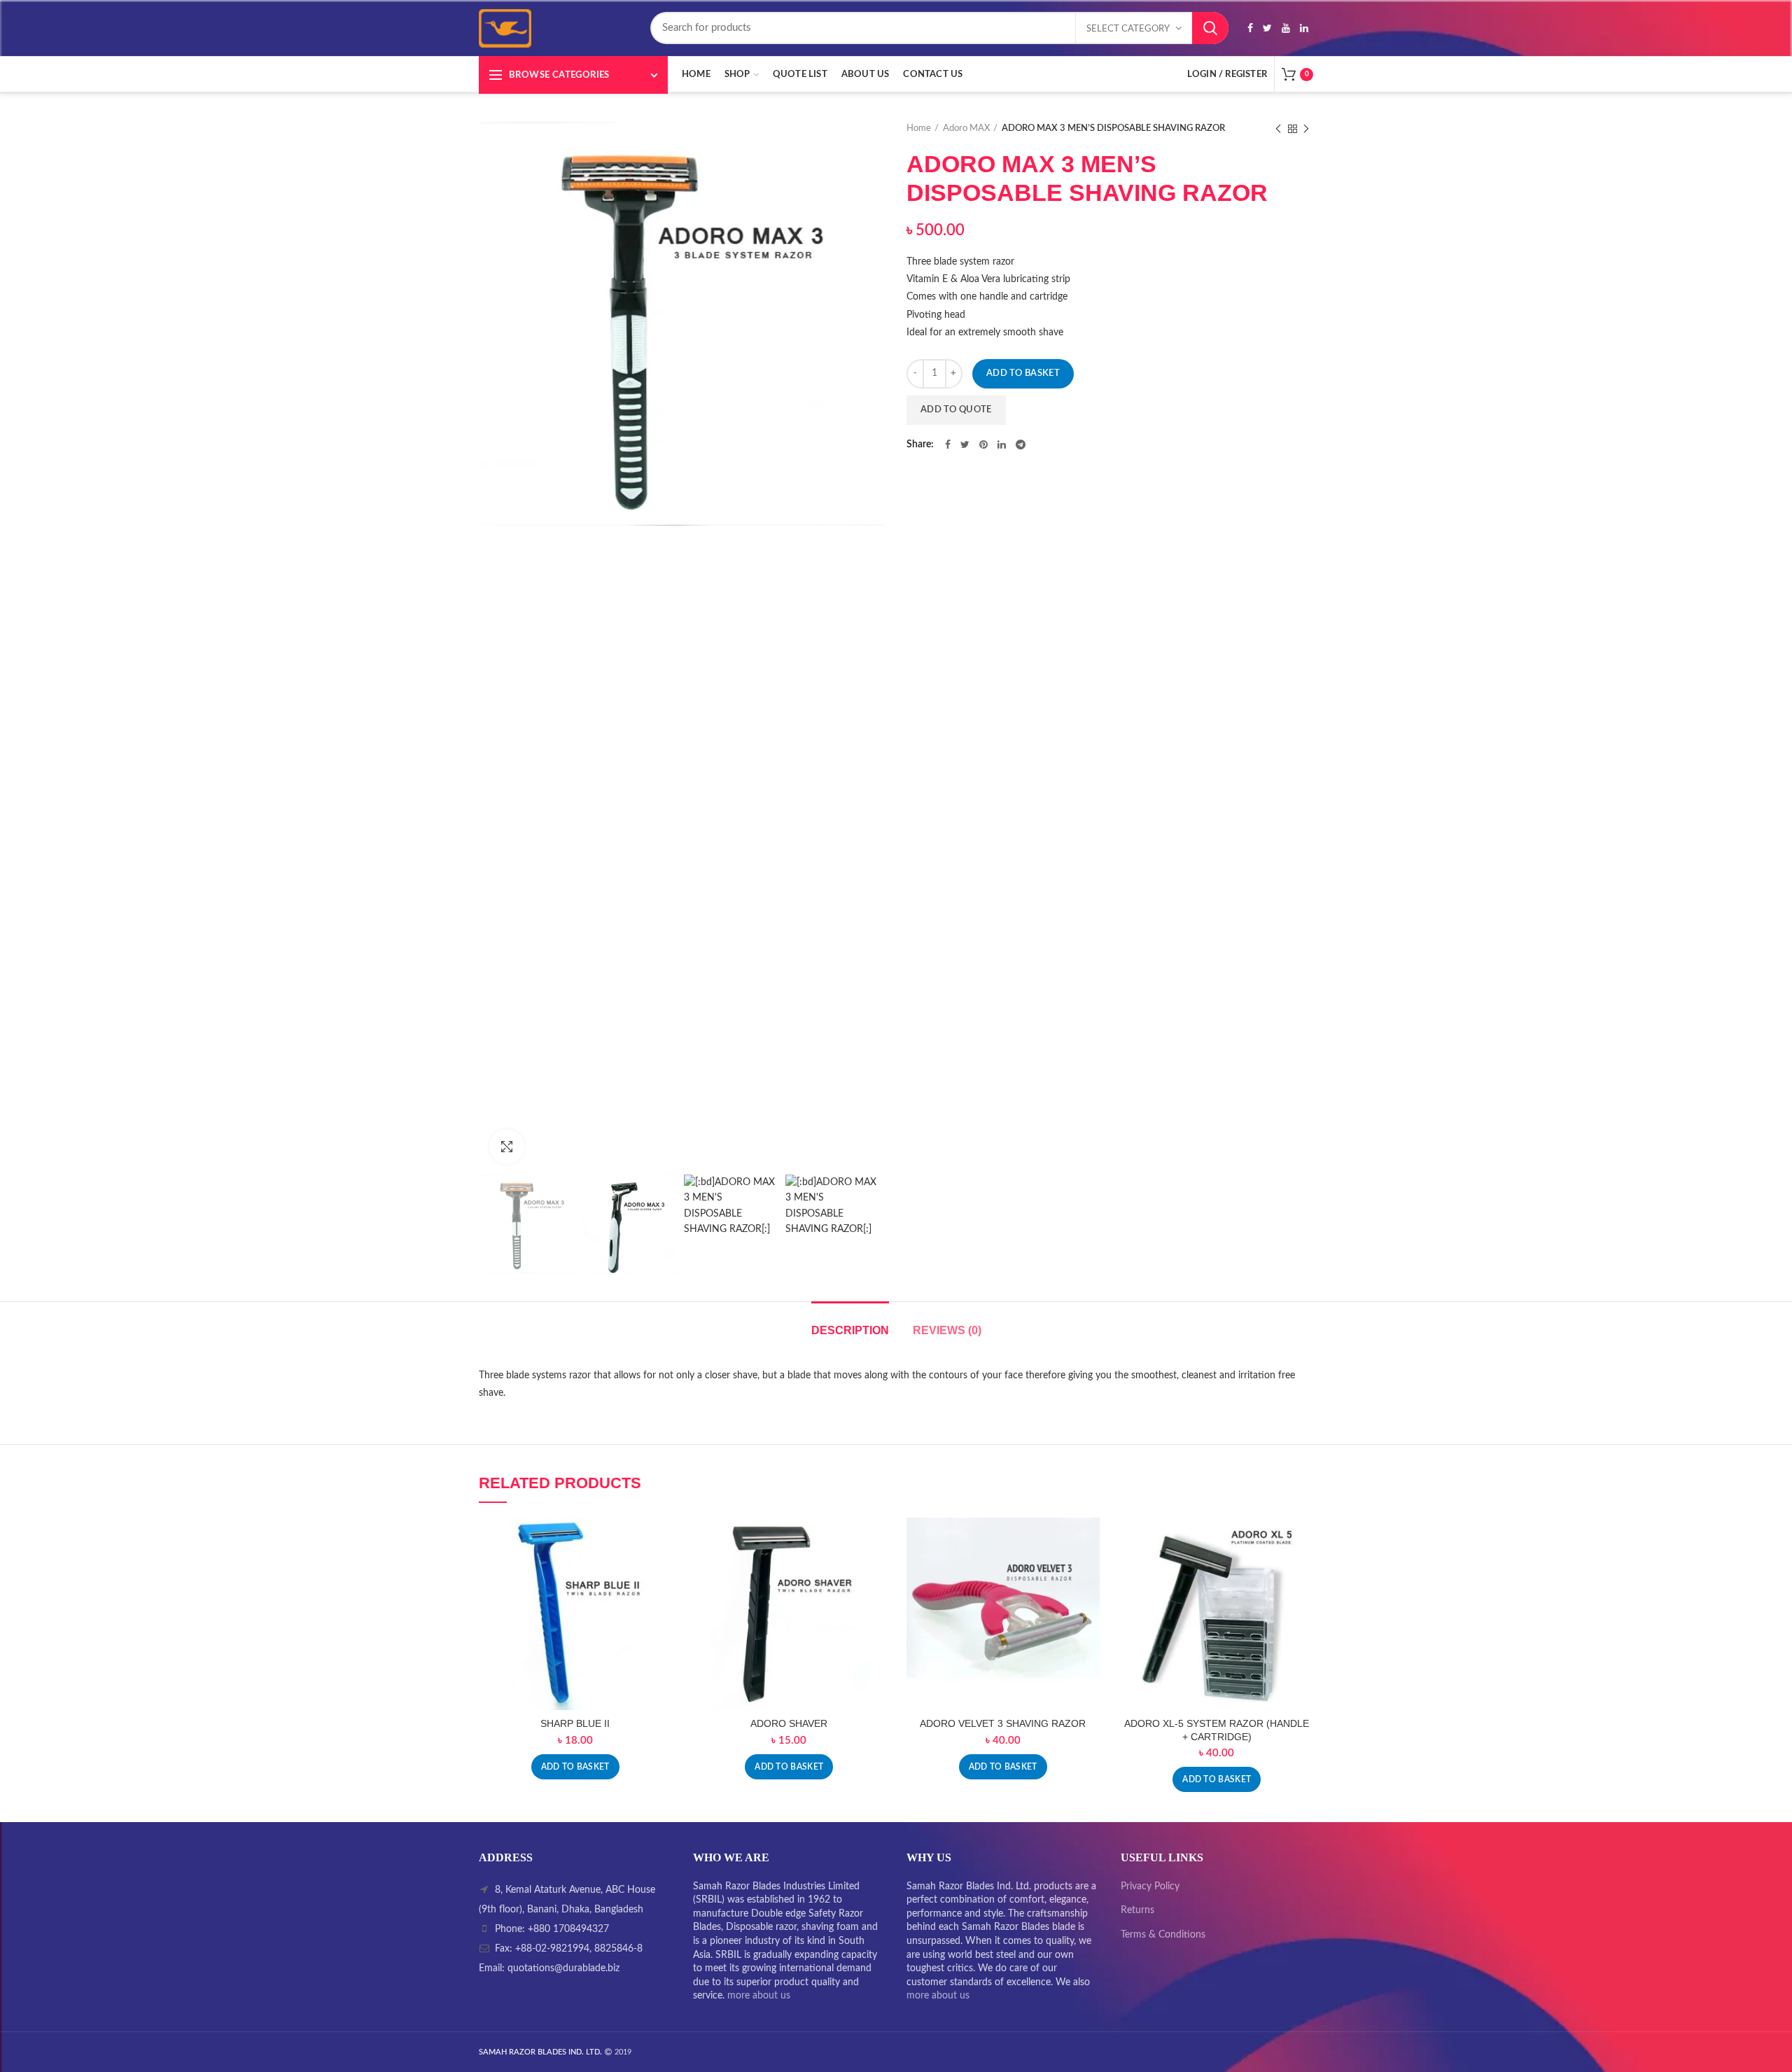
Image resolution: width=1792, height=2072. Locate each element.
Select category (1128, 29)
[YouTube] (1286, 28)
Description (850, 1330)
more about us (759, 1996)
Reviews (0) (947, 1330)
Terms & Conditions (1163, 1935)
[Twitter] (1267, 28)
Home (919, 128)
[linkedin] (1304, 28)
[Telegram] (1021, 444)
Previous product (1278, 129)
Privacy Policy (1150, 1886)
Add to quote (956, 410)
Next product (1306, 129)
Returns (1137, 1910)
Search (1210, 28)
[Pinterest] (983, 444)
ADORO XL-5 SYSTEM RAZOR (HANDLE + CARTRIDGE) (1217, 1730)
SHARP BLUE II (575, 1723)
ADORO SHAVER (789, 1723)
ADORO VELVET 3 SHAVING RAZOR (1003, 1723)
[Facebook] (1250, 28)
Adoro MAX (966, 128)
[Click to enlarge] (507, 1147)
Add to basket (1023, 373)
